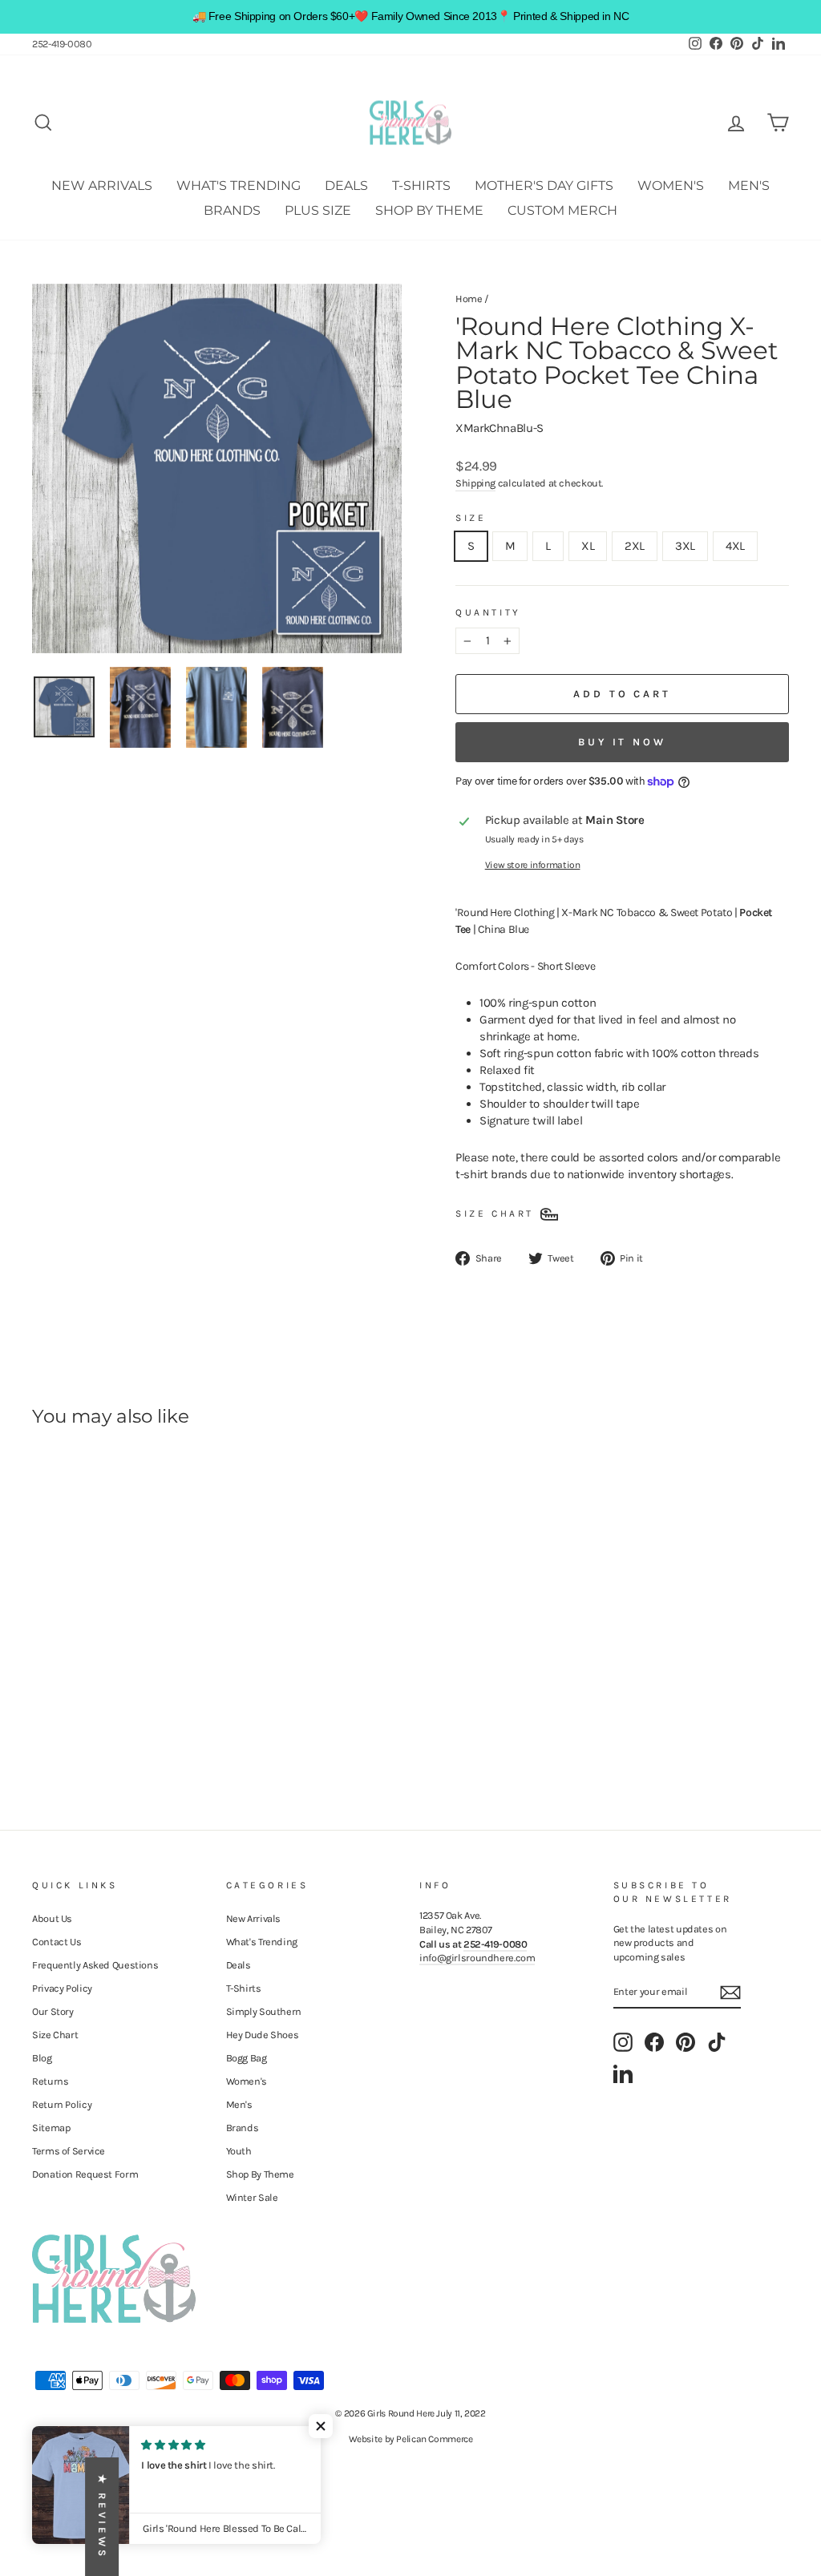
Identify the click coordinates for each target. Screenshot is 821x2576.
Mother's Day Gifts (544, 186)
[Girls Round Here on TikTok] (717, 2042)
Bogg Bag (247, 2058)
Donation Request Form (85, 2174)
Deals (346, 186)
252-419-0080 (62, 44)
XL (588, 546)
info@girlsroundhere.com (477, 1958)
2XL (635, 546)
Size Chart (55, 2035)
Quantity (488, 612)
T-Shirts (421, 186)
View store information (533, 865)
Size (471, 518)
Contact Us (57, 1942)
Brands (232, 210)
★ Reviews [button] (102, 2517)
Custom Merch (562, 210)
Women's (671, 186)
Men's (749, 186)
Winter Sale (252, 2197)
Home (469, 299)
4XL (735, 546)
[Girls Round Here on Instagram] (623, 2042)
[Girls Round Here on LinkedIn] (623, 2073)
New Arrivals (102, 186)
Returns (50, 2081)
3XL (685, 546)
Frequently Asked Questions (95, 1965)
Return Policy (62, 2104)
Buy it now (622, 742)
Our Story (53, 2011)
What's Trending (239, 186)
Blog (42, 2058)
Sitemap (51, 2128)
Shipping (475, 483)
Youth (239, 2151)
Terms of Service (69, 2151)
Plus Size (318, 210)
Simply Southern (264, 2011)
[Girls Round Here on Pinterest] (686, 2042)
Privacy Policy (62, 1988)
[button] (321, 2426)
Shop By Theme (429, 210)
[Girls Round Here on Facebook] (654, 2042)
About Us (52, 1918)
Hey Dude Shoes (263, 2035)
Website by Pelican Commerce (411, 2439)
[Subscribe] (730, 1993)
